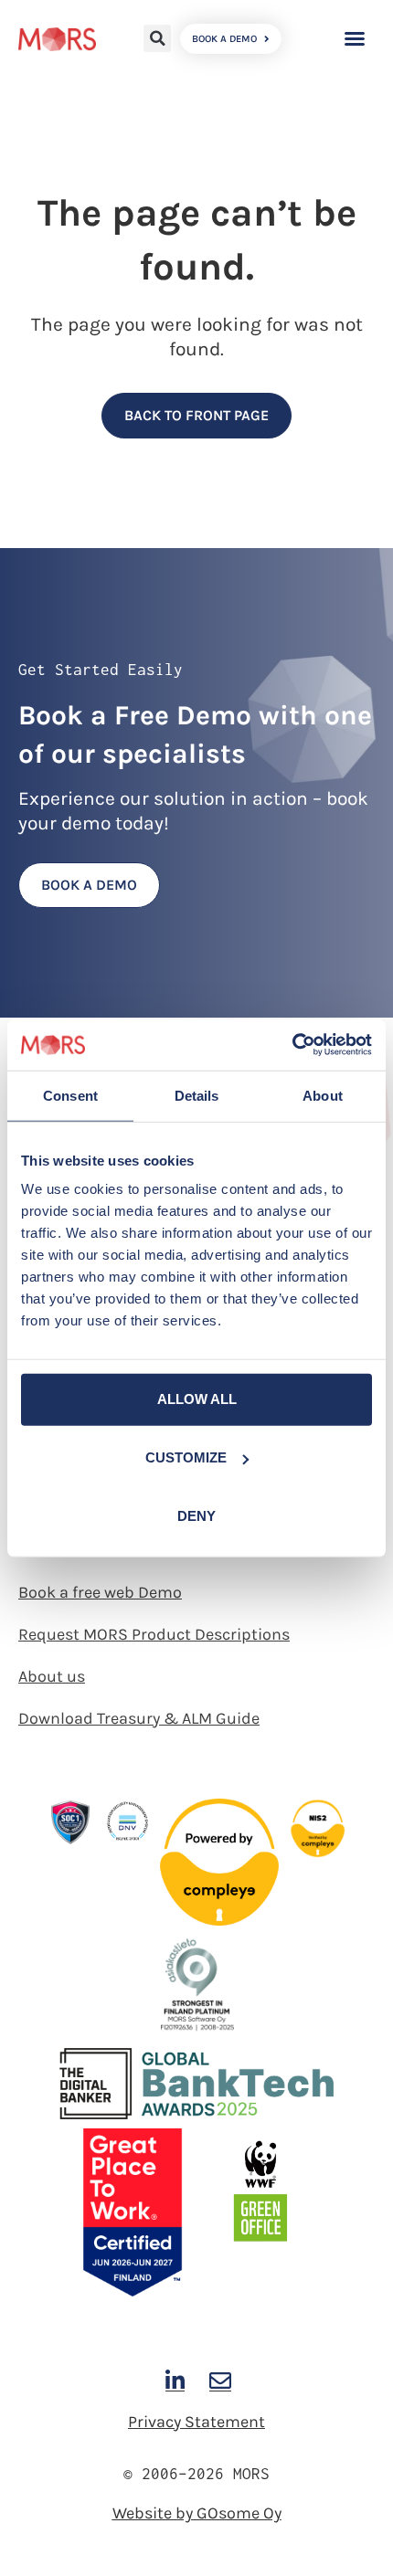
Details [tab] (197, 1095)
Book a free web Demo (100, 1592)
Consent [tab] (70, 1095)
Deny (196, 1516)
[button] (157, 38)
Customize (186, 1457)
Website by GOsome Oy (197, 2513)
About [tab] (323, 1095)
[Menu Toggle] (355, 38)
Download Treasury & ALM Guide (139, 1718)
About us (52, 1676)
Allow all (197, 1399)
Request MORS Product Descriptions (154, 1634)
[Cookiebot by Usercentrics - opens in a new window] (292, 1045)
